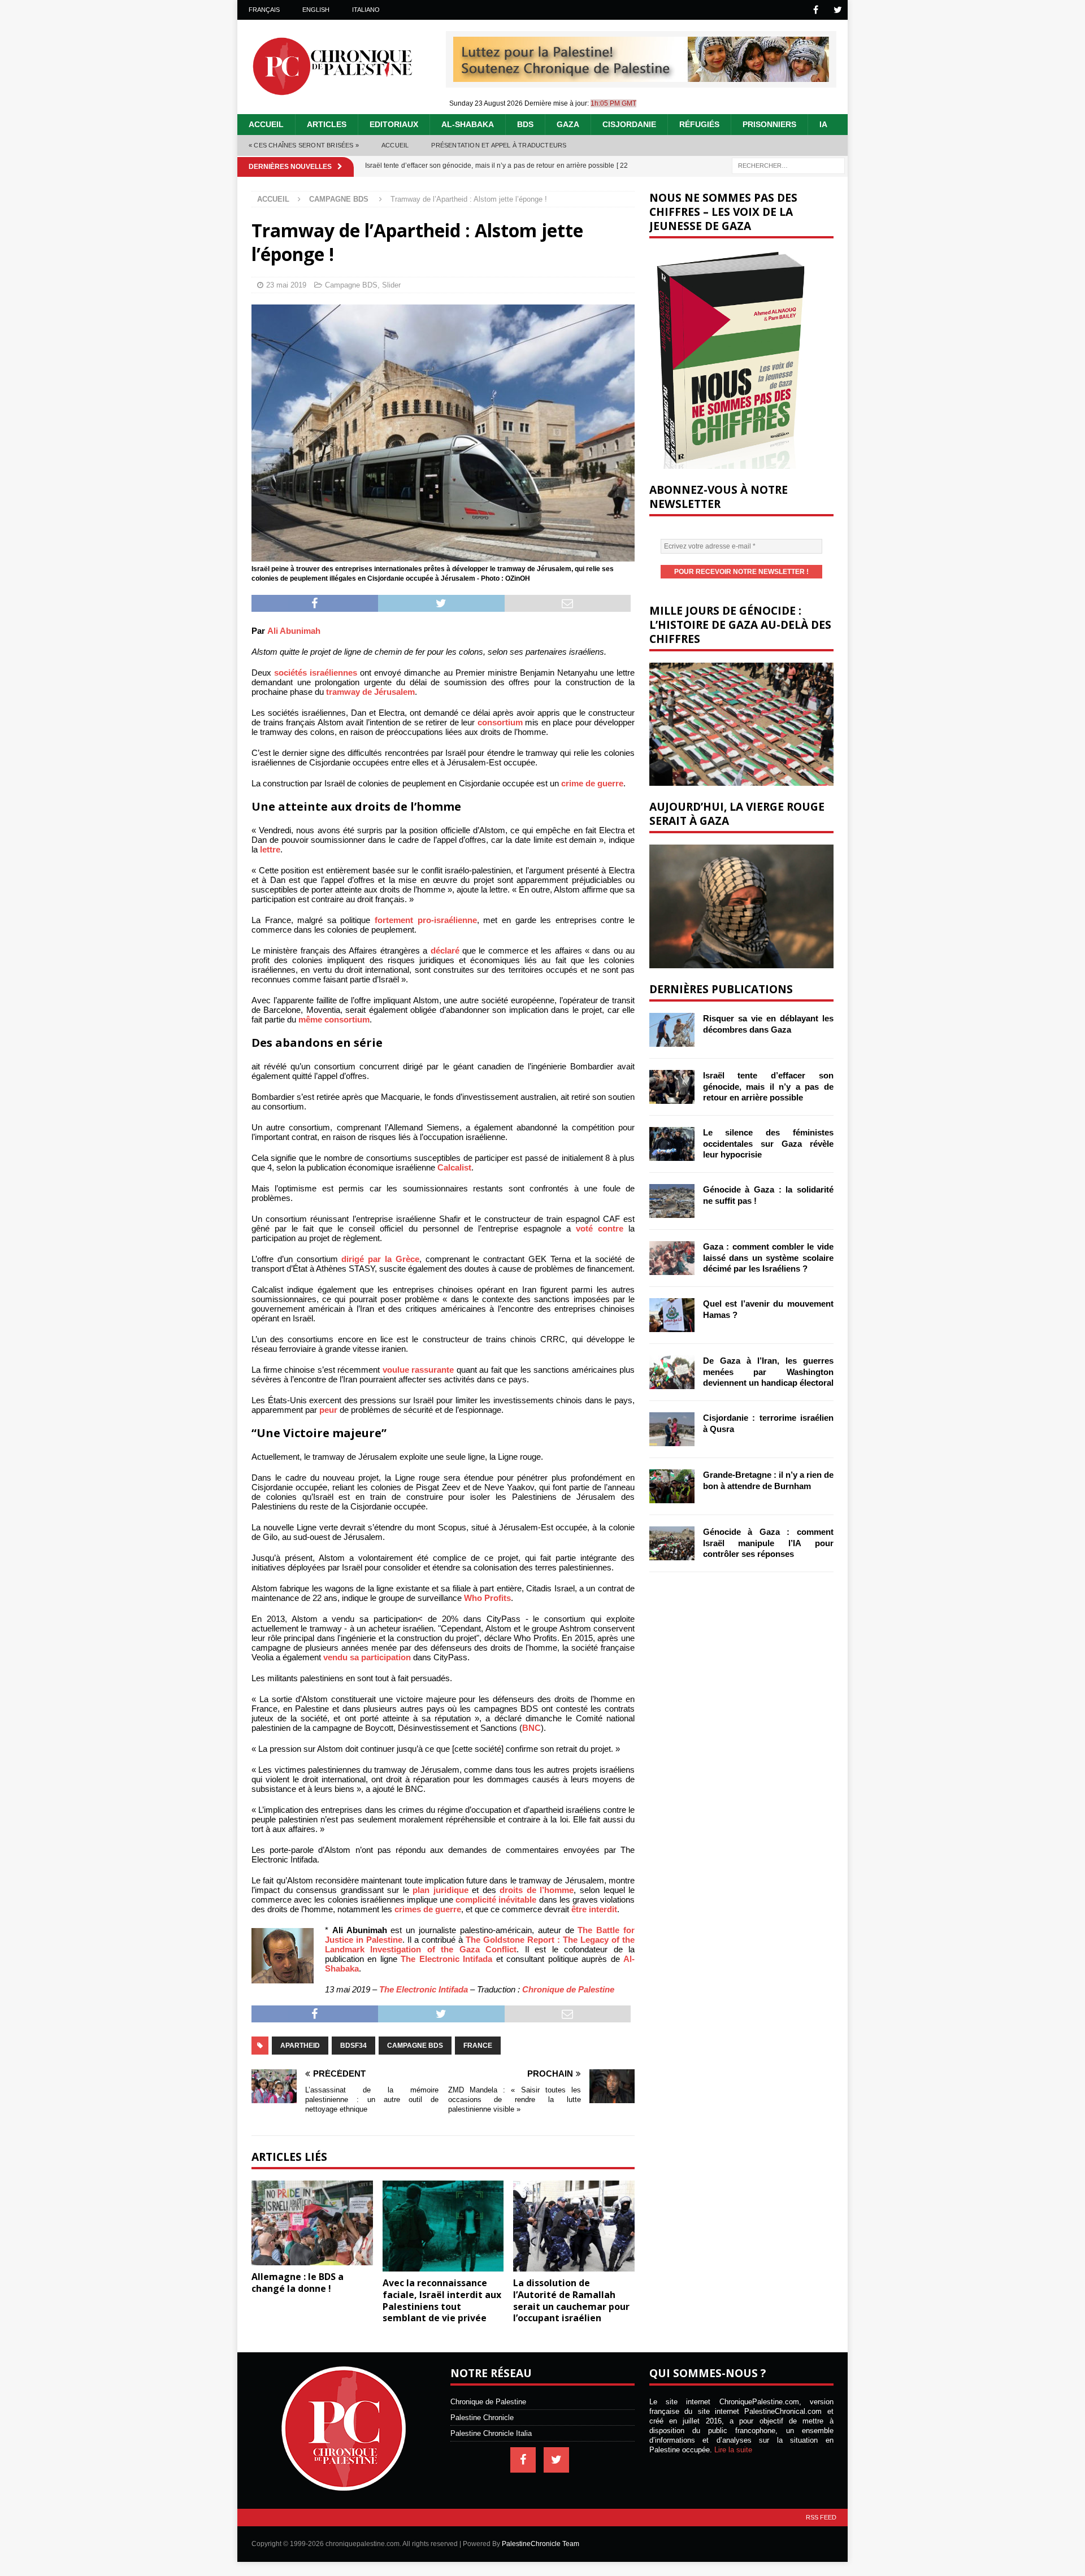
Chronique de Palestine (568, 1989)
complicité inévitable (496, 1900)
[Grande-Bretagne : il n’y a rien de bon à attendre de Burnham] (672, 1486)
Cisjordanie (629, 124)
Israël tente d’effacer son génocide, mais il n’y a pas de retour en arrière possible (768, 1086)
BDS (525, 124)
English (316, 10)
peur (328, 1410)
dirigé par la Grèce (380, 1259)
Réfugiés (699, 124)
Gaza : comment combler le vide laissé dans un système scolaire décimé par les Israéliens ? (768, 1257)
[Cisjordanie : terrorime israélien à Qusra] (672, 1429)
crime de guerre (592, 783)
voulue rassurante (418, 1370)
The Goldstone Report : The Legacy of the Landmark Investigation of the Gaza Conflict (480, 1944)
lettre (270, 849)
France (478, 2046)
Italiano (366, 10)
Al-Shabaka (468, 124)
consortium (500, 722)
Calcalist (454, 1167)
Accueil (266, 124)
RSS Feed (821, 2517)
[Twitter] (838, 10)
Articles (327, 124)
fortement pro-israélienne (426, 920)
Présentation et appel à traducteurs (499, 145)
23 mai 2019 (286, 285)
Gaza (568, 124)
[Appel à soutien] (641, 77)
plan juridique (440, 1890)
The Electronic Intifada (446, 1959)
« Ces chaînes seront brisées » (304, 145)
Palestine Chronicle (482, 2418)
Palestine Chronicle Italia (491, 2433)
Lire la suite (733, 2450)
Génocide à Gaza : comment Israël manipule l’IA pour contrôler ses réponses (768, 1543)
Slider (391, 285)
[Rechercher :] (788, 165)
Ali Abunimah (294, 631)
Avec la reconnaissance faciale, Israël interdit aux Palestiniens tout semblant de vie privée (442, 2300)
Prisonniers (769, 124)
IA (823, 124)
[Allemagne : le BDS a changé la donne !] (312, 2223)
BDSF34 (353, 2046)
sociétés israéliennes (316, 673)
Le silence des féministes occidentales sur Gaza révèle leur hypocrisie (768, 1143)
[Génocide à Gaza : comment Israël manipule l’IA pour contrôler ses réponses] (672, 1543)
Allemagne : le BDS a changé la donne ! (298, 2283)
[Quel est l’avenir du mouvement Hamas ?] (672, 1315)
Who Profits (487, 1598)
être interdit (594, 1909)
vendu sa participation (367, 1657)
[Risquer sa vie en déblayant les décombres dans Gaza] (672, 1030)
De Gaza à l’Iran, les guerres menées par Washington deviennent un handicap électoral (768, 1372)
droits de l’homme (537, 1890)
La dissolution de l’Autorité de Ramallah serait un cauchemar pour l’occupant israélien (571, 2300)
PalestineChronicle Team (541, 2544)
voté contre (600, 1228)
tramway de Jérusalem (370, 692)
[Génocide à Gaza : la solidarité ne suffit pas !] (672, 1201)
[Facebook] (816, 10)
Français (264, 10)
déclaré (445, 950)
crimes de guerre (428, 1909)
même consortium (334, 1019)
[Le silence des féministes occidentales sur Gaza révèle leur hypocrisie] (672, 1144)
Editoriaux (394, 124)
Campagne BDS (351, 285)
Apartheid (300, 2046)
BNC (531, 1728)
